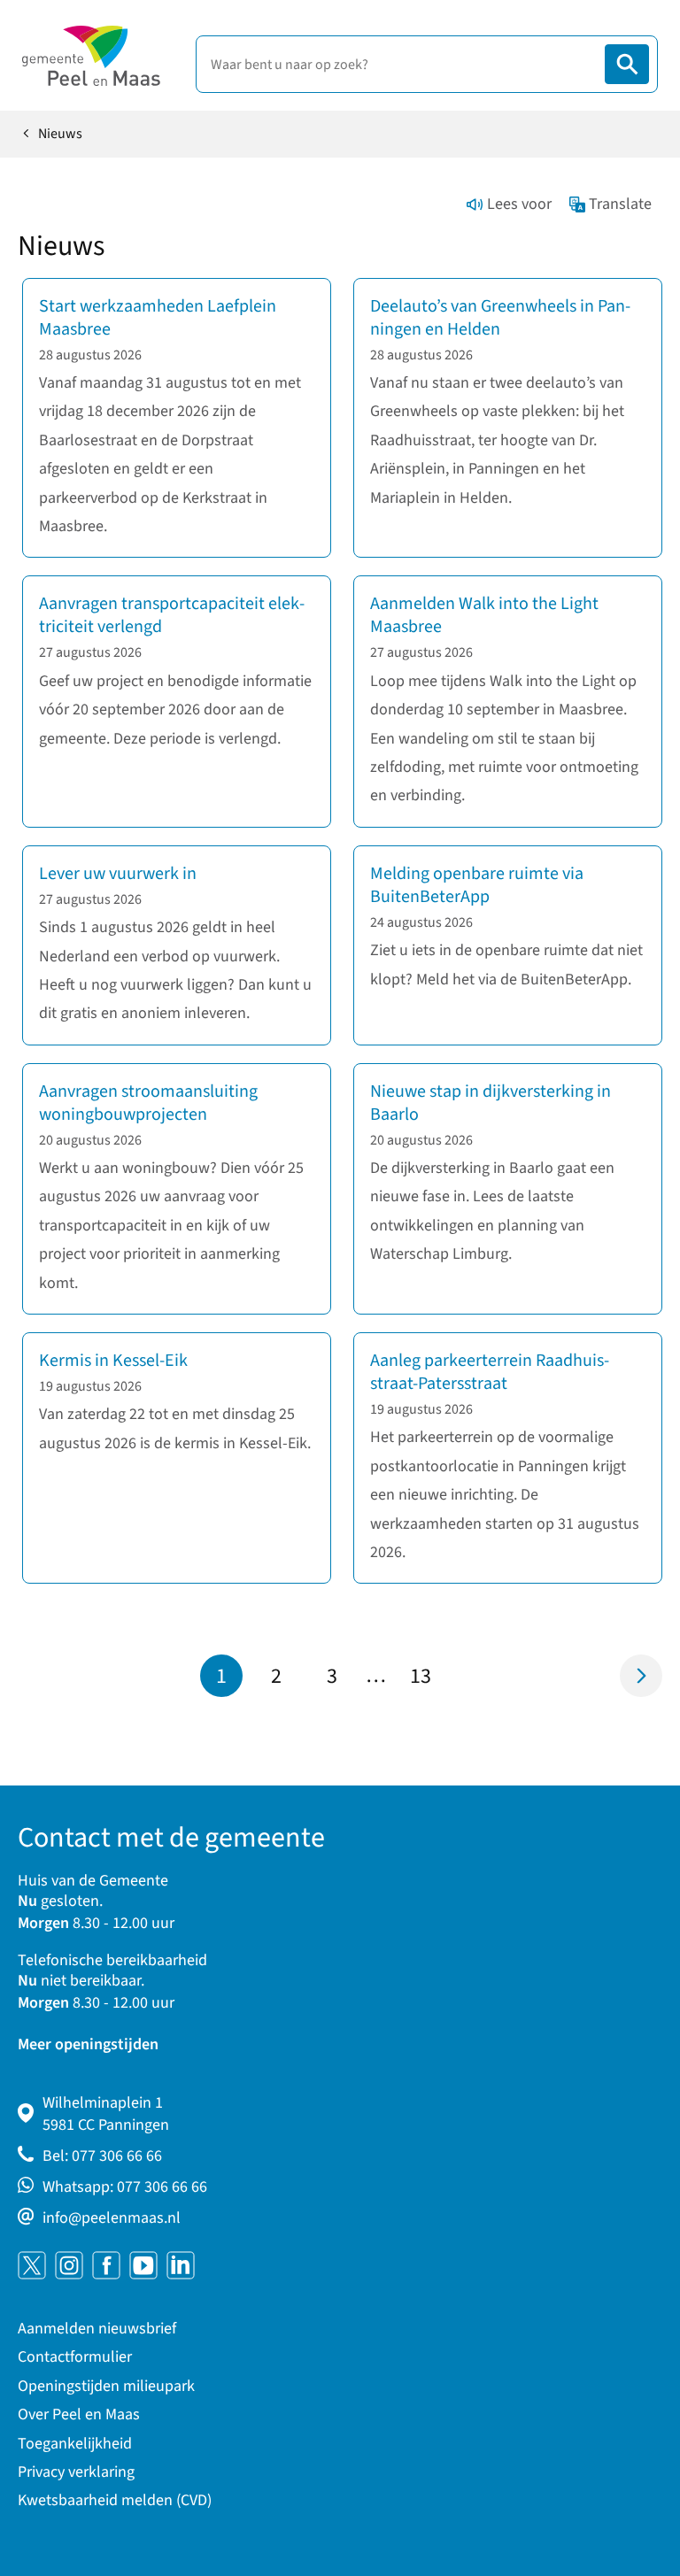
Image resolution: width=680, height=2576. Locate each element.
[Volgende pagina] (641, 1676)
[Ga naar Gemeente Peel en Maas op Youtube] (143, 2265)
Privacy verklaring (76, 2472)
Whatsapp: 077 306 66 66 (125, 2187)
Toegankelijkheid (75, 2444)
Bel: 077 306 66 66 (102, 2156)
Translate (620, 204)
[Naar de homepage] (91, 56)
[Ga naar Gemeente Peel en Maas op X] (32, 2265)
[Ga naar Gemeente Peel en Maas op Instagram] (69, 2265)
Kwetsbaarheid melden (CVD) (115, 2500)
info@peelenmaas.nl (112, 2218)
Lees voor (519, 204)
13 (426, 1679)
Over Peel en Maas (79, 2414)
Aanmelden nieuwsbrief (97, 2329)
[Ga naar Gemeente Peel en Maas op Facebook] (106, 2265)
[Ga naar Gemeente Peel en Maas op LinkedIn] (181, 2265)
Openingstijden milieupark (106, 2386)
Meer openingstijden (88, 2044)
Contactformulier (75, 2357)
